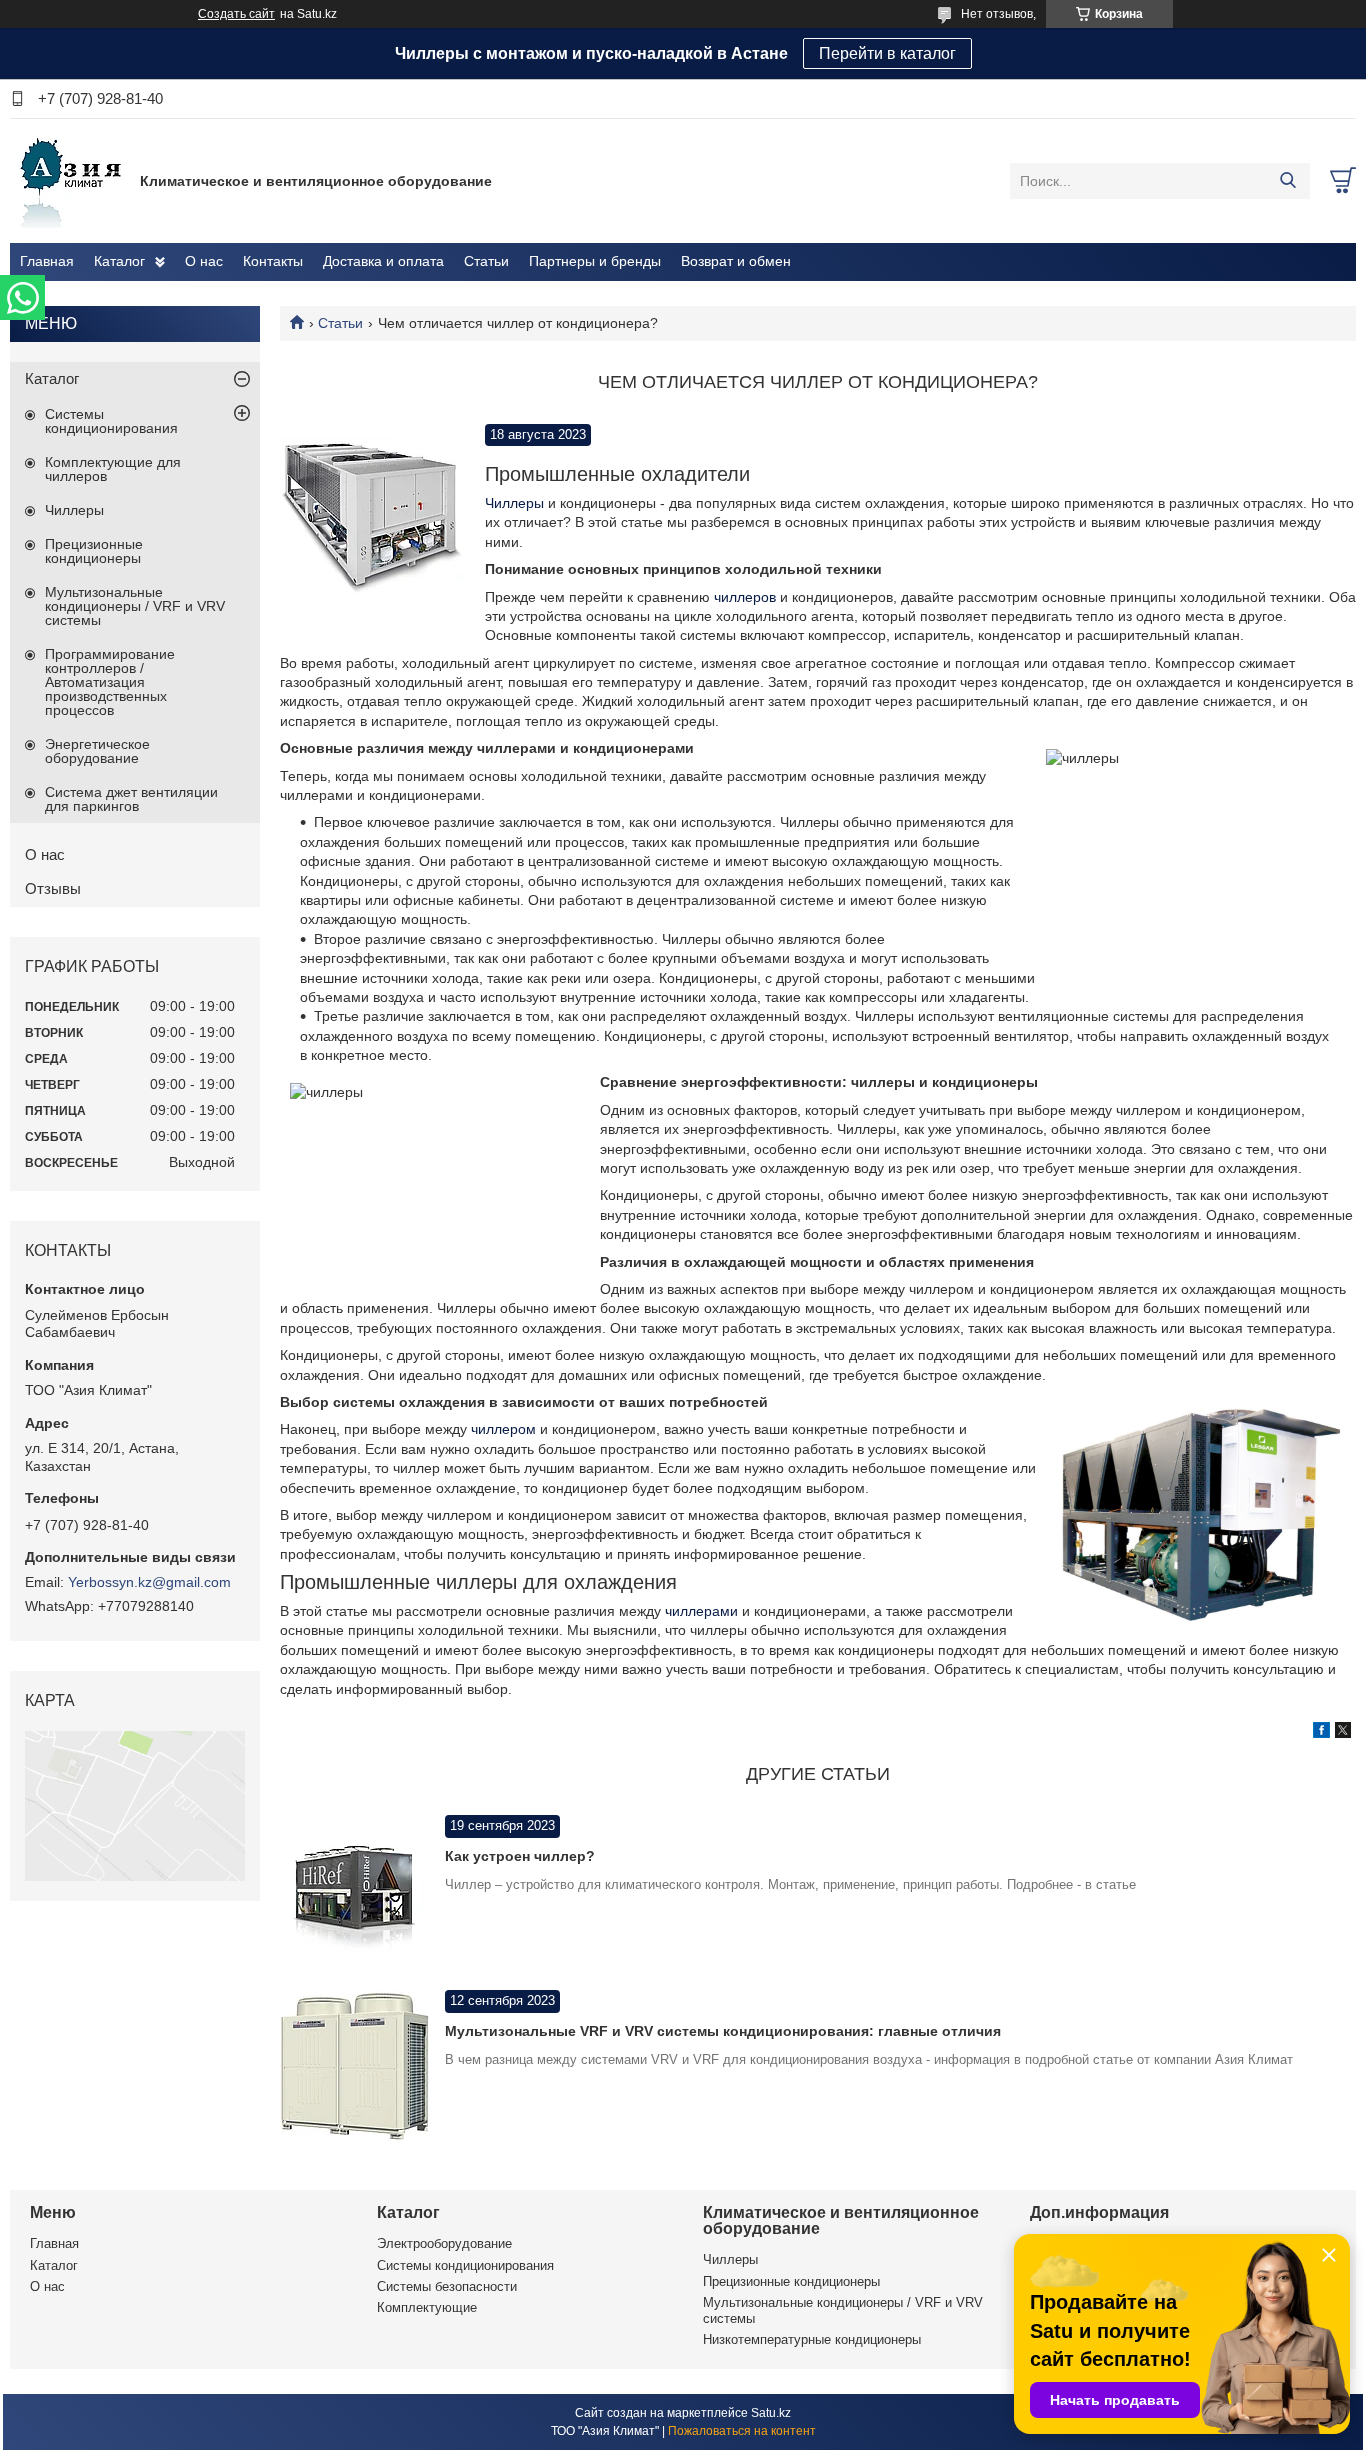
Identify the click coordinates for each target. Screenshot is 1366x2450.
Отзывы (53, 888)
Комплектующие (427, 2307)
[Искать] (1287, 181)
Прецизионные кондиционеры (94, 551)
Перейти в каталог (887, 53)
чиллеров (747, 597)
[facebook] (1321, 1733)
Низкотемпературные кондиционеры (812, 2339)
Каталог (119, 261)
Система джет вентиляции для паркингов (131, 799)
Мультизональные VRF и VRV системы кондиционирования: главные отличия (723, 2031)
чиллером (505, 1429)
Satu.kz (771, 2413)
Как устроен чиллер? (520, 1856)
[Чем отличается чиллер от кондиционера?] (372, 516)
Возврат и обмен (736, 261)
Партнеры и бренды (595, 261)
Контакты (273, 261)
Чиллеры (514, 503)
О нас (204, 261)
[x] (1343, 1733)
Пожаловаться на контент (742, 2431)
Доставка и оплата (383, 261)
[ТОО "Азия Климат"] (70, 180)
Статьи (486, 261)
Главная (47, 261)
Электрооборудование (444, 2243)
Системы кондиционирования (111, 421)
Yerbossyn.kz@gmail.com (149, 1582)
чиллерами (701, 1611)
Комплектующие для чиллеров (113, 469)
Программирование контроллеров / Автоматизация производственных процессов (110, 682)
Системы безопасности (447, 2286)
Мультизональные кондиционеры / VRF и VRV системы (135, 606)
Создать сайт (236, 14)
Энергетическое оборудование (97, 751)
